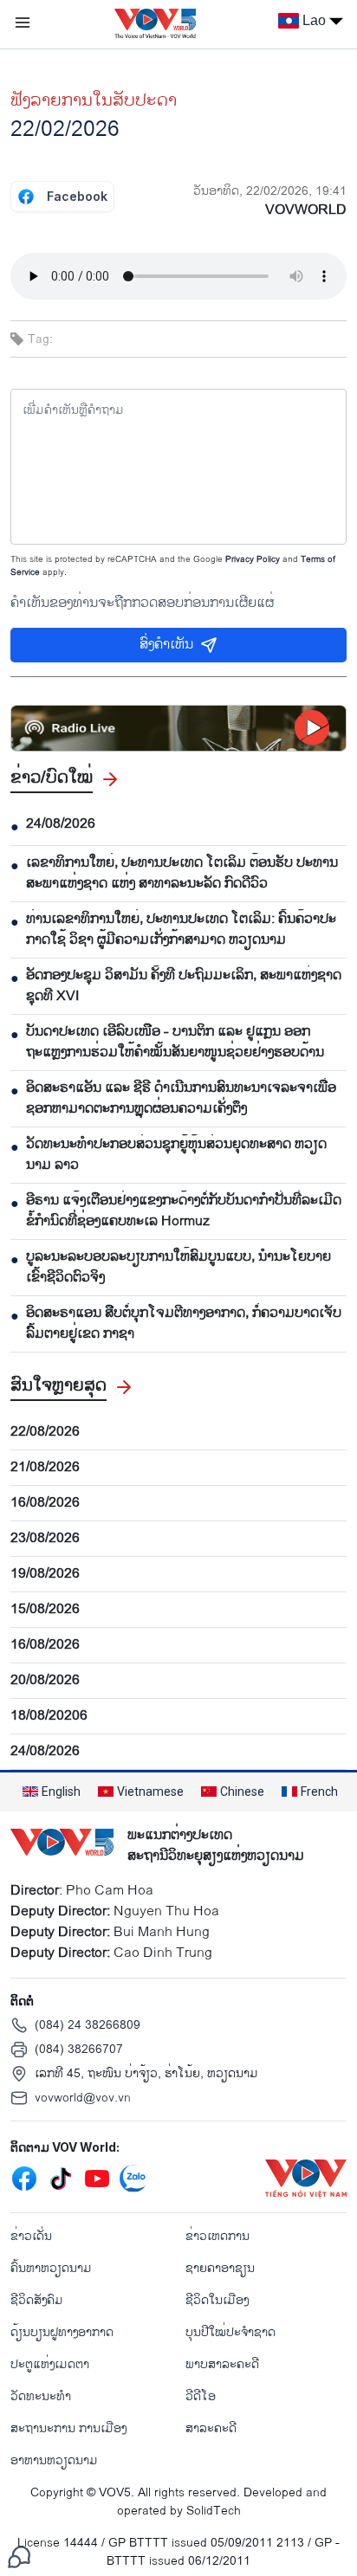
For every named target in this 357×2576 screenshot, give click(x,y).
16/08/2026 (45, 1503)
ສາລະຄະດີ (211, 2428)
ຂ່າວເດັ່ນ (31, 2236)
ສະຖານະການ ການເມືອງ (68, 2428)
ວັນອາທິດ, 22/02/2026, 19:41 (270, 191)
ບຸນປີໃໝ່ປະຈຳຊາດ (230, 2332)
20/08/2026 (45, 1681)
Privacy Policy (253, 559)
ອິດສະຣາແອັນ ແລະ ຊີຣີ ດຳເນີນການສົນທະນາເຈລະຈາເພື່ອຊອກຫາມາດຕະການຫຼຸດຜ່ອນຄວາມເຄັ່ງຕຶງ (181, 1099)
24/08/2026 (61, 824)
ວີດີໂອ (201, 2396)
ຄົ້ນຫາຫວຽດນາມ (51, 2268)
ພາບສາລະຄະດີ (222, 2364)
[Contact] (19, 2557)
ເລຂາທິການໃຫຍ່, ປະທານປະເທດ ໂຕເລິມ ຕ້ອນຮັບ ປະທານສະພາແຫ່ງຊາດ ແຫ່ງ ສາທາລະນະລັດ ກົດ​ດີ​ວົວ (182, 874)
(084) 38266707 (79, 2049)
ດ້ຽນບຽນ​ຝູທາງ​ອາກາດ (62, 2332)
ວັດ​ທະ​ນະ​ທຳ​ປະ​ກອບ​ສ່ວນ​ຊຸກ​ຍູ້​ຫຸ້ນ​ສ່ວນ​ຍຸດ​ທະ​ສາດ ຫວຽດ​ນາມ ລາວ (176, 1155)
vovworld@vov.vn (83, 2098)
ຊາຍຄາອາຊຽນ (220, 2268)
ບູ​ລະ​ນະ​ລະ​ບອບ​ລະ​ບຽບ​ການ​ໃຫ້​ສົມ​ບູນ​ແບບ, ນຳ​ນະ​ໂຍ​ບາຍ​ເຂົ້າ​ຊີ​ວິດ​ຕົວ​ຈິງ (178, 1268)
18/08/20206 (49, 1716)
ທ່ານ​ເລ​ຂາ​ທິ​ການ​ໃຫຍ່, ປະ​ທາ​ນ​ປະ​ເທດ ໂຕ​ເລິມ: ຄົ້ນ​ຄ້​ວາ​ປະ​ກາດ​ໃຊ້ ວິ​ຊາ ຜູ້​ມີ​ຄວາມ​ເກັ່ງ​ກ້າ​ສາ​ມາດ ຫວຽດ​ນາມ (181, 930)
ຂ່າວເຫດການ (217, 2236)
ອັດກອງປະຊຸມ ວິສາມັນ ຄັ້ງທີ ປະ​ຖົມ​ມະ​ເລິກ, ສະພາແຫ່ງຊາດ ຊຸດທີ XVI (184, 986)
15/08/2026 (45, 1610)
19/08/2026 (45, 1574)
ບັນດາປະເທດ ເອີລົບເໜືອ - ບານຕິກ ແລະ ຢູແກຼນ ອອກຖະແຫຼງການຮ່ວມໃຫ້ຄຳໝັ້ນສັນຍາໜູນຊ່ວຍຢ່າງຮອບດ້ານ (175, 1043)
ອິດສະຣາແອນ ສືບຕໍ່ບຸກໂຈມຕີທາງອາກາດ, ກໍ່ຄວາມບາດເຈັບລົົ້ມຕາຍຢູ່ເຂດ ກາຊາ (184, 1324)
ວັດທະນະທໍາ (41, 2396)
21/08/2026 (45, 1468)
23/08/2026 (45, 1539)
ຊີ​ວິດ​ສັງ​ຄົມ (37, 2300)
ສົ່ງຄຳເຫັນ (166, 645)
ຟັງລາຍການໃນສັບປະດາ (94, 100)
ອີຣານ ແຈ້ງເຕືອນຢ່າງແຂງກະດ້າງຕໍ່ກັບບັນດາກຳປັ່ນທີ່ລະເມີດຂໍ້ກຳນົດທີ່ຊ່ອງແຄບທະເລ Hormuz (184, 1211)
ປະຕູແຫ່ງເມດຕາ (50, 2364)
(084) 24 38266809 (88, 2025)
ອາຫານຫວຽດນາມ (54, 2460)
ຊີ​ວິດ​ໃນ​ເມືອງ (217, 2300)
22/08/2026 (45, 1432)
